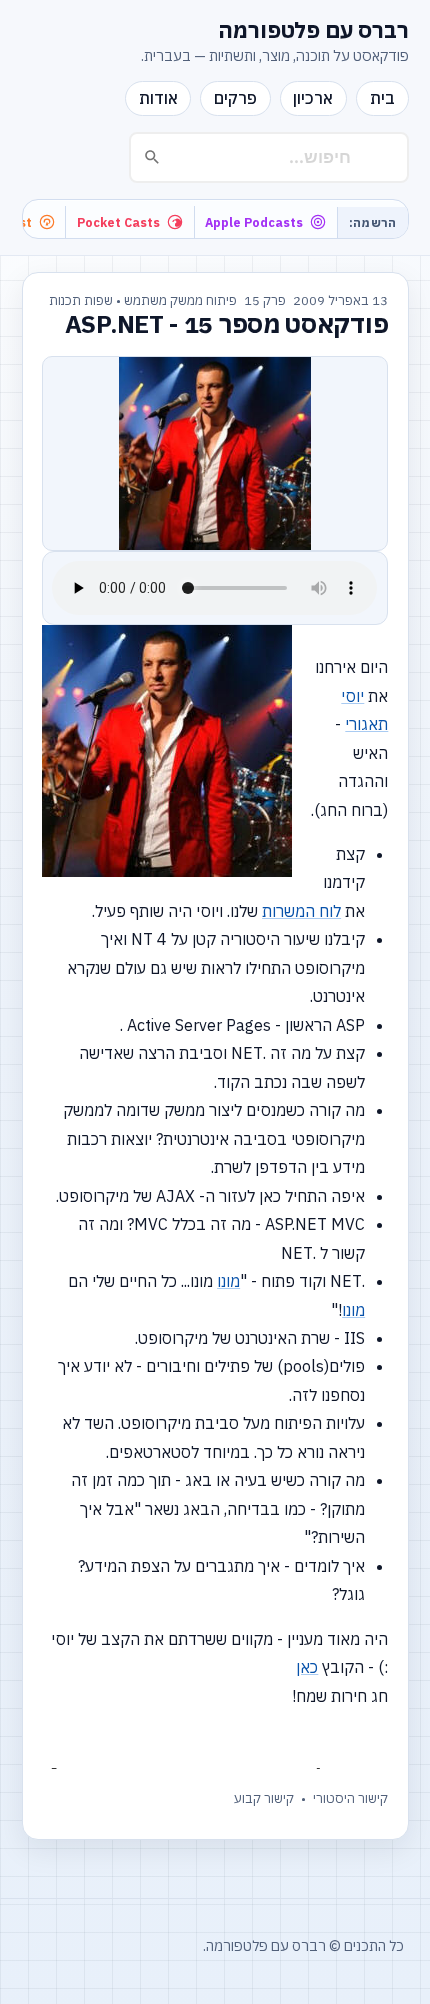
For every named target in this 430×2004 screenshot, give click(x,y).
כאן (307, 1667)
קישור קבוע (264, 1798)
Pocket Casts (118, 222)
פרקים (235, 98)
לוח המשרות (301, 911)
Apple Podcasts (254, 222)
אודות (158, 98)
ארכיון (313, 98)
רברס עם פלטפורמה (313, 30)
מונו (228, 1281)
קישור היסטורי (350, 1798)
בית (382, 98)
